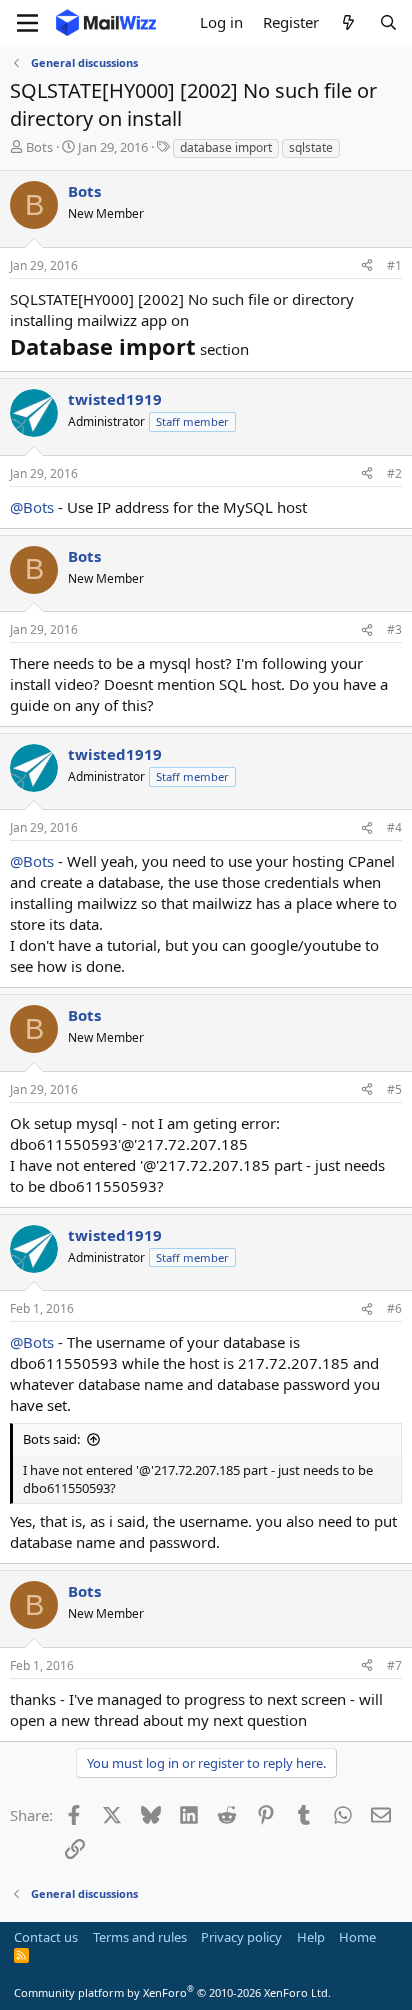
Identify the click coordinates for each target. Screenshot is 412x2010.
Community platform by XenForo (172, 1992)
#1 (394, 265)
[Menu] (27, 23)
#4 (394, 827)
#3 (394, 629)
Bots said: (51, 1439)
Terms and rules (140, 1937)
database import (226, 147)
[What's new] (348, 22)
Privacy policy (241, 1937)
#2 (394, 473)
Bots (39, 147)
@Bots (32, 507)
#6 (394, 1308)
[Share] (367, 266)
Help (311, 1937)
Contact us (46, 1937)
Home (357, 1937)
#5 (394, 1089)
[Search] (388, 22)
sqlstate (311, 147)
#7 (394, 1665)
